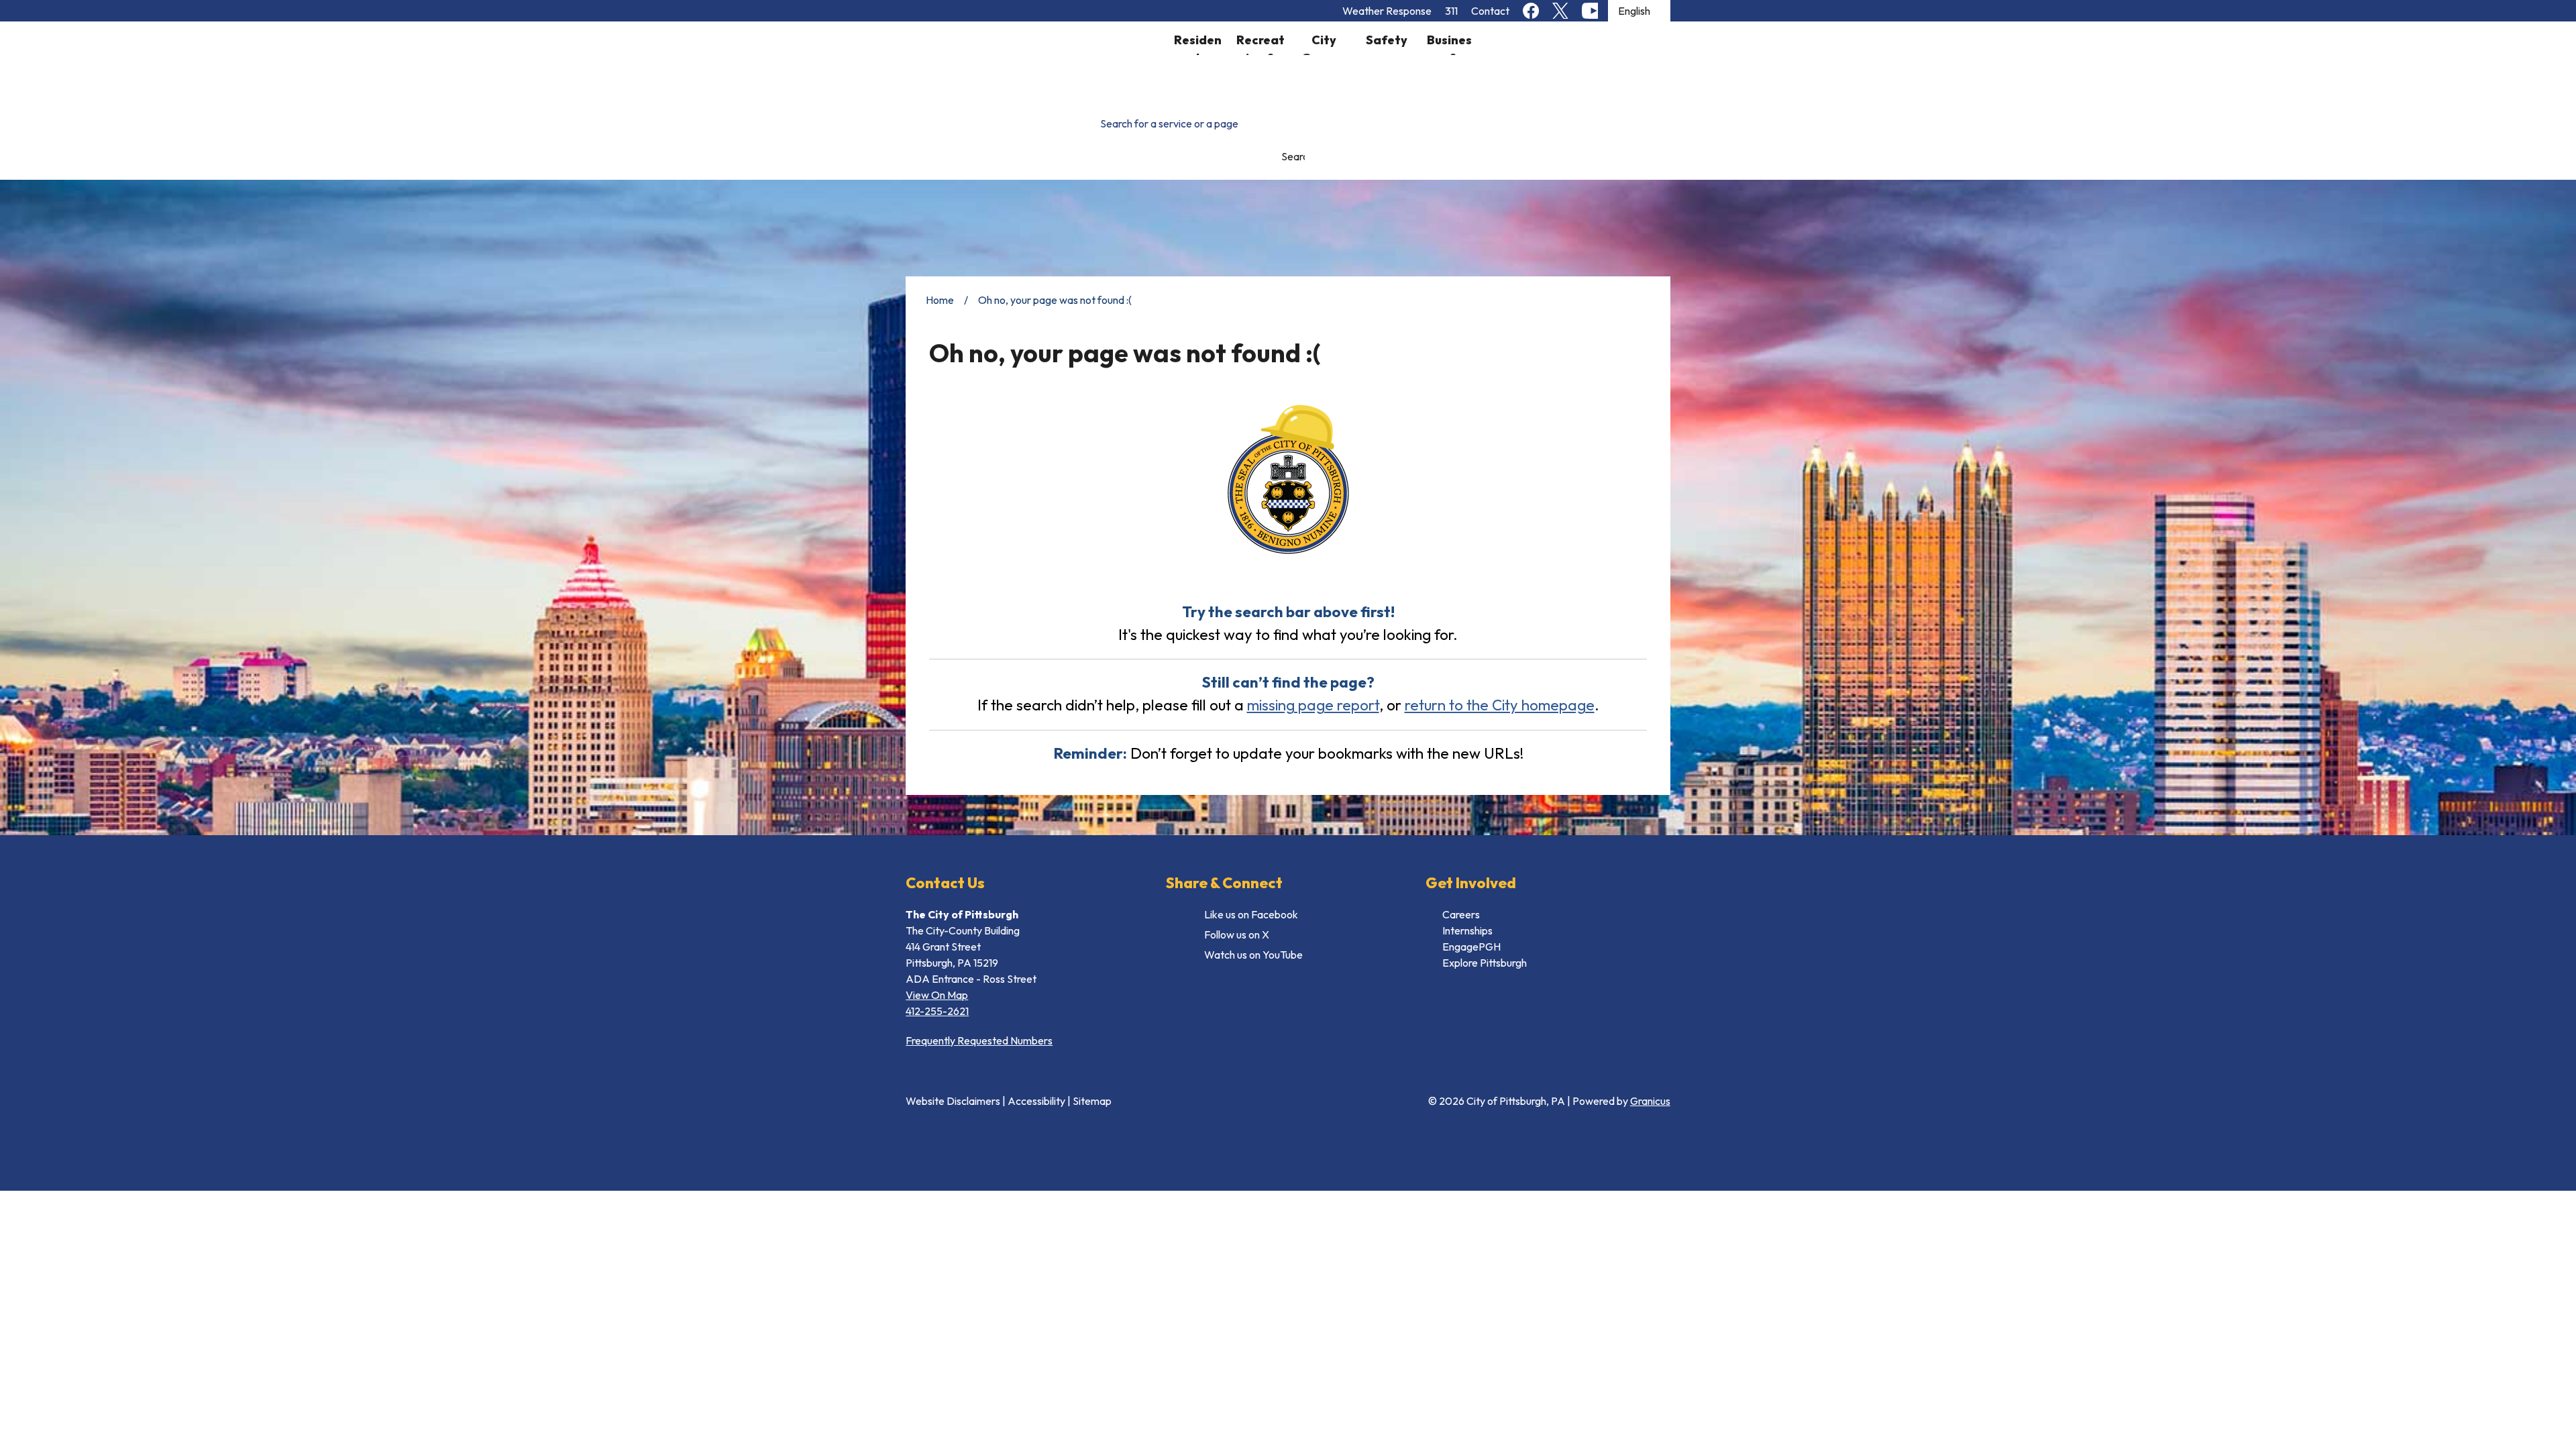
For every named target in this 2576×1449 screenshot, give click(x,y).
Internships (1467, 930)
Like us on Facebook (1251, 914)
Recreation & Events (1260, 44)
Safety (1387, 40)
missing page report (1313, 705)
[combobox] (1639, 11)
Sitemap (1092, 1101)
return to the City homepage (1500, 705)
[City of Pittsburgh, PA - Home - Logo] (1036, 61)
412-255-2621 (937, 1011)
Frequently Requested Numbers (979, 1040)
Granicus (1650, 1101)
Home (940, 300)
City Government (1324, 44)
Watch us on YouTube (1253, 955)
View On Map (937, 995)
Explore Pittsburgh (1485, 963)
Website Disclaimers (953, 1101)
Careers (1461, 914)
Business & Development (1449, 44)
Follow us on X (1237, 934)
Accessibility (1036, 1101)
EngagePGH (1471, 947)
